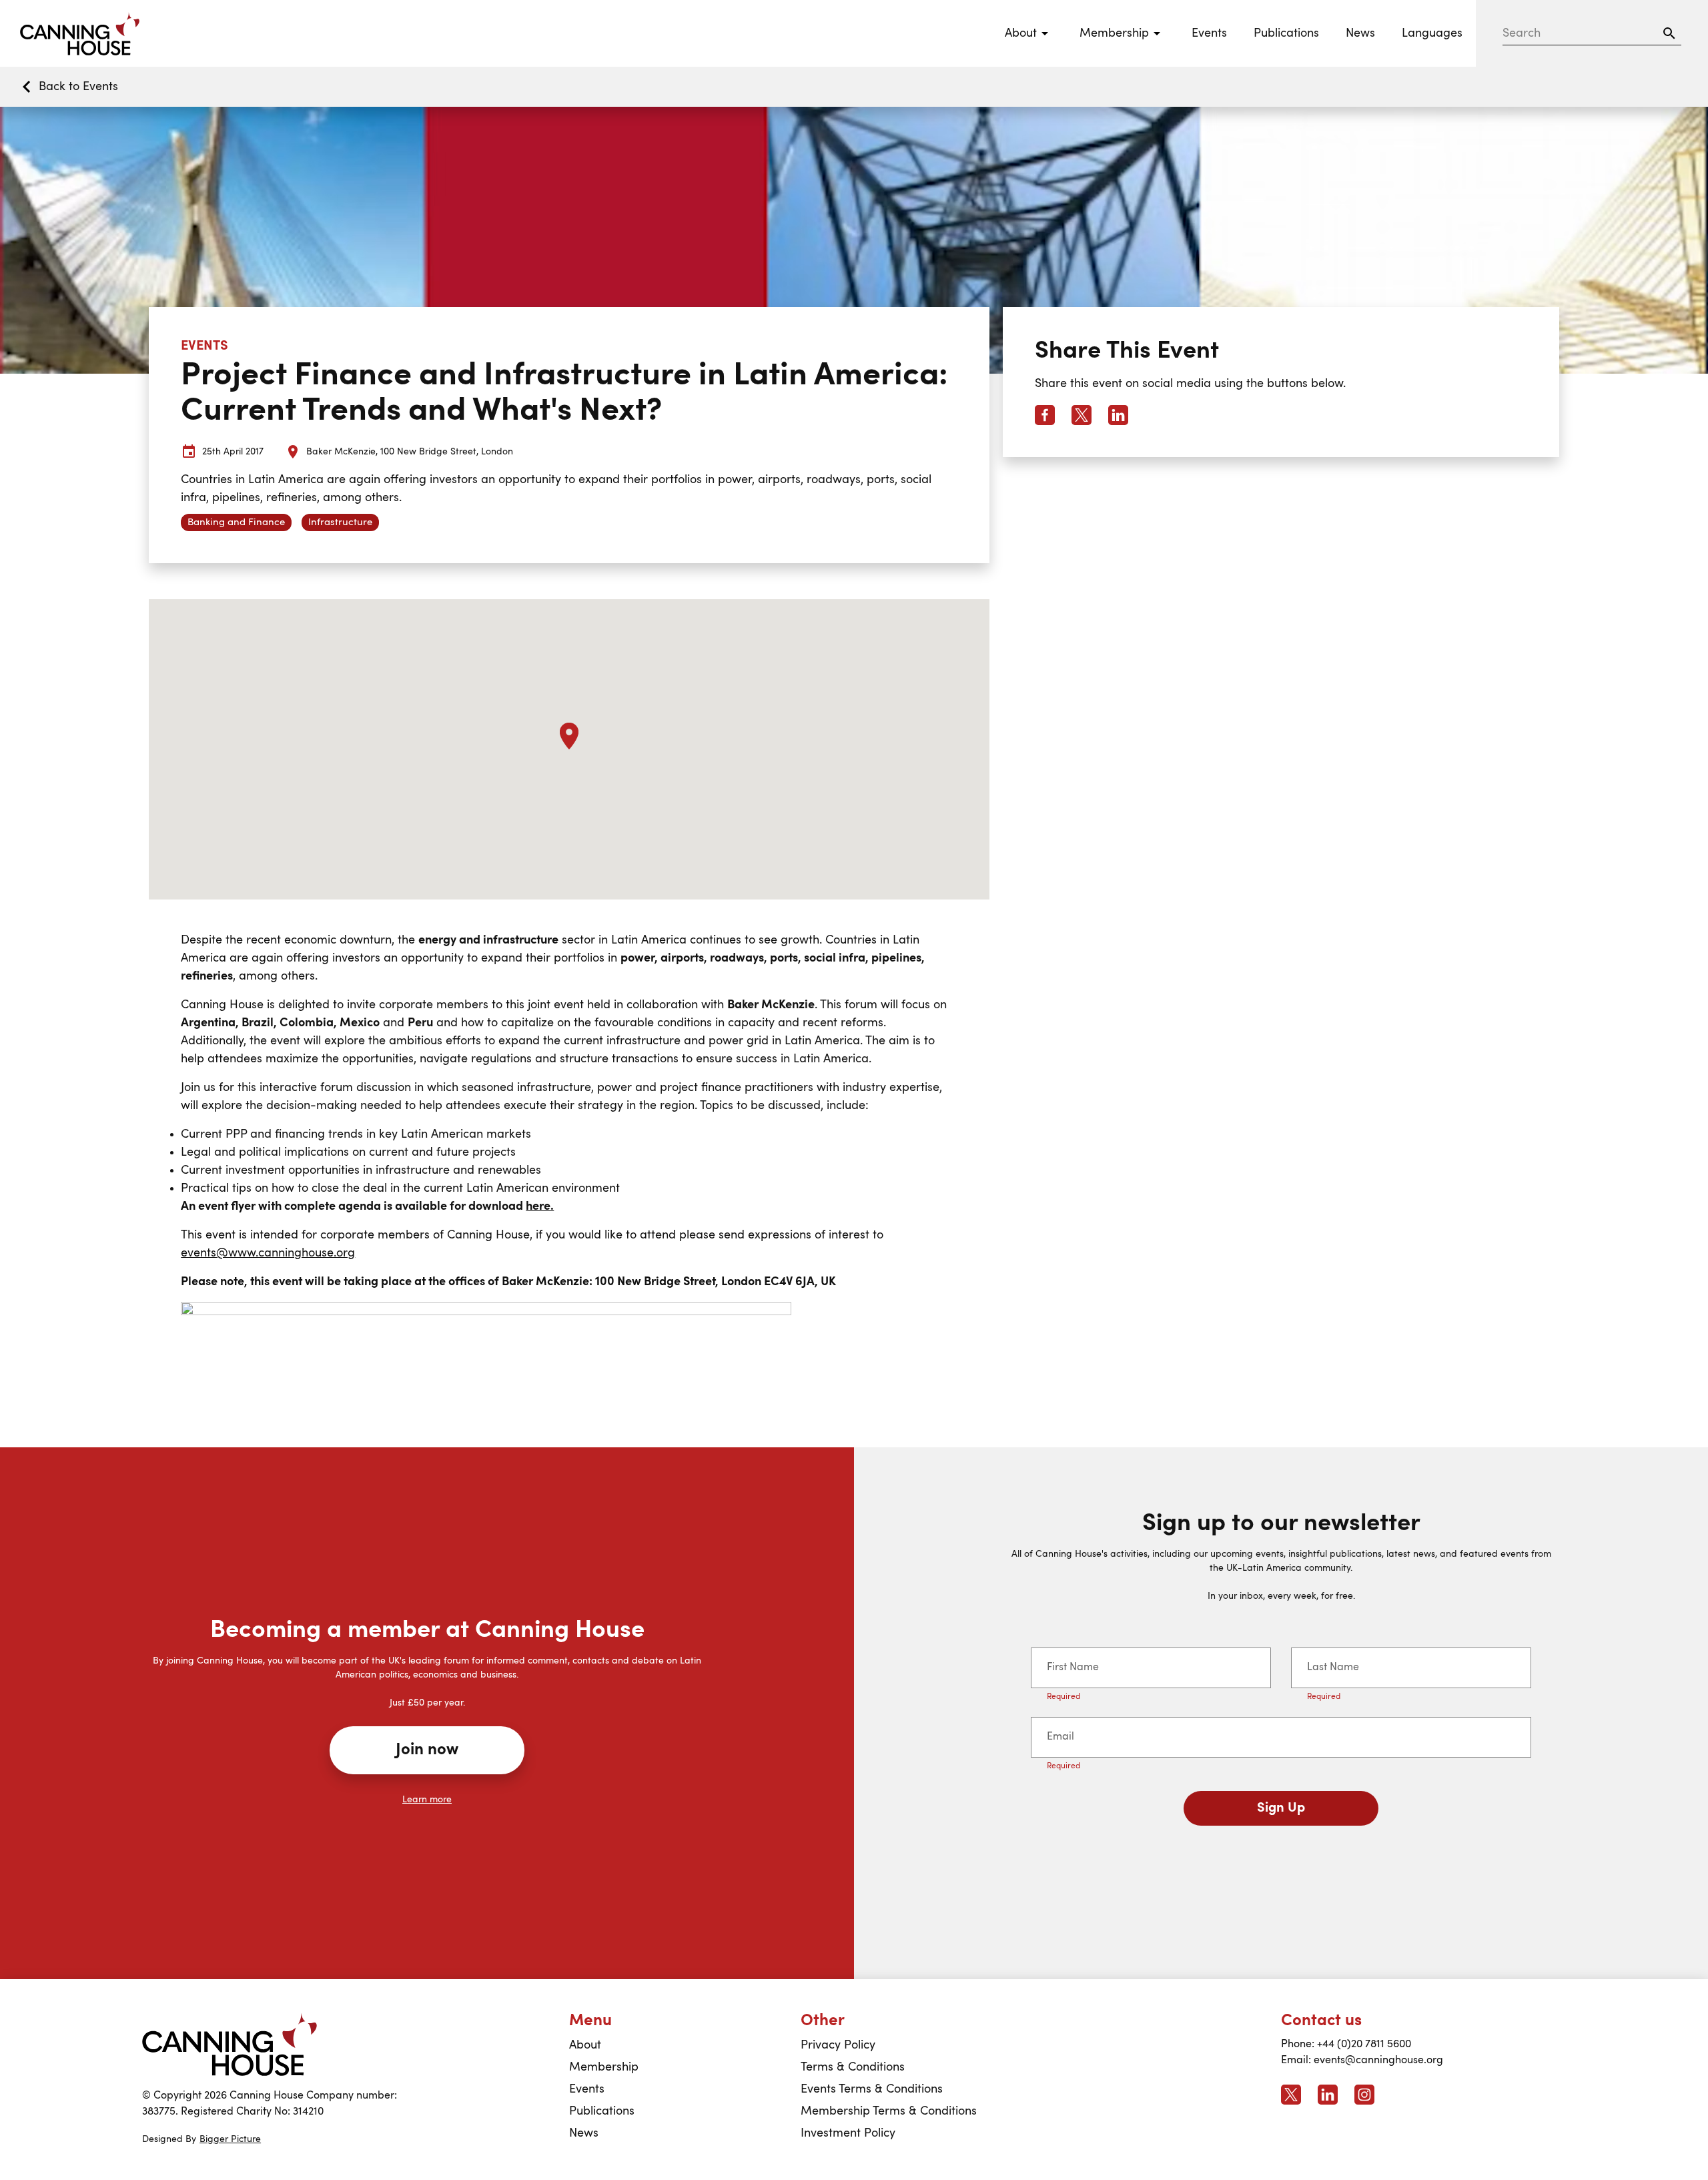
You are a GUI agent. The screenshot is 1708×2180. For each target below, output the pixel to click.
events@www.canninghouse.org (268, 1253)
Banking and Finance (236, 523)
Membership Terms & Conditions (889, 2111)
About (585, 2045)
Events (1209, 33)
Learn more (427, 1800)
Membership (604, 2067)
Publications (1286, 33)
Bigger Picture (230, 2139)
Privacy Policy (838, 2045)
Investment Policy (848, 2133)
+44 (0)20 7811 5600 (1364, 2045)
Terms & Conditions (853, 2067)
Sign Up (1281, 1808)
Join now (427, 1750)
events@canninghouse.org (1378, 2061)
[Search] (1669, 33)
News (1360, 33)
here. (540, 1206)
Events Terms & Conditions (872, 2089)
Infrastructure (340, 523)
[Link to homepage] (230, 2045)
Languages (1432, 33)
